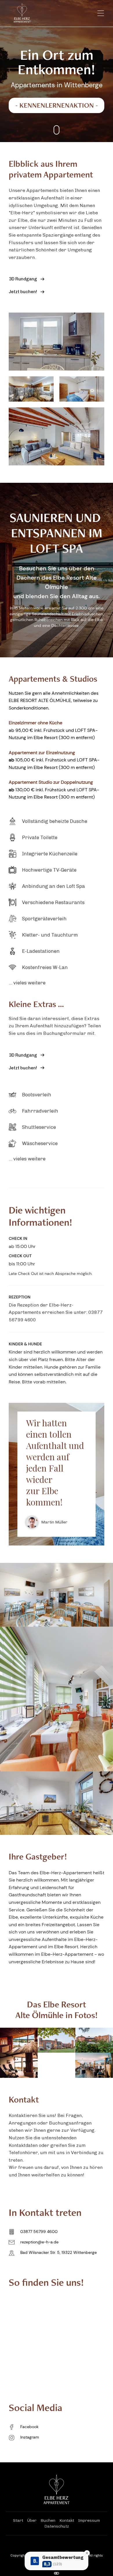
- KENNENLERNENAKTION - (57, 106)
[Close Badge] (87, 2553)
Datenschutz (57, 2526)
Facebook (29, 2427)
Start (18, 2520)
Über (32, 2520)
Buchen (48, 2520)
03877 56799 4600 (39, 2232)
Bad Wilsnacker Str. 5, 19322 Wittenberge (59, 2252)
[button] (98, 13)
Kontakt (67, 2520)
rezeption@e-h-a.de (39, 2242)
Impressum (89, 2520)
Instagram (30, 2437)
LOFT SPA (57, 550)
